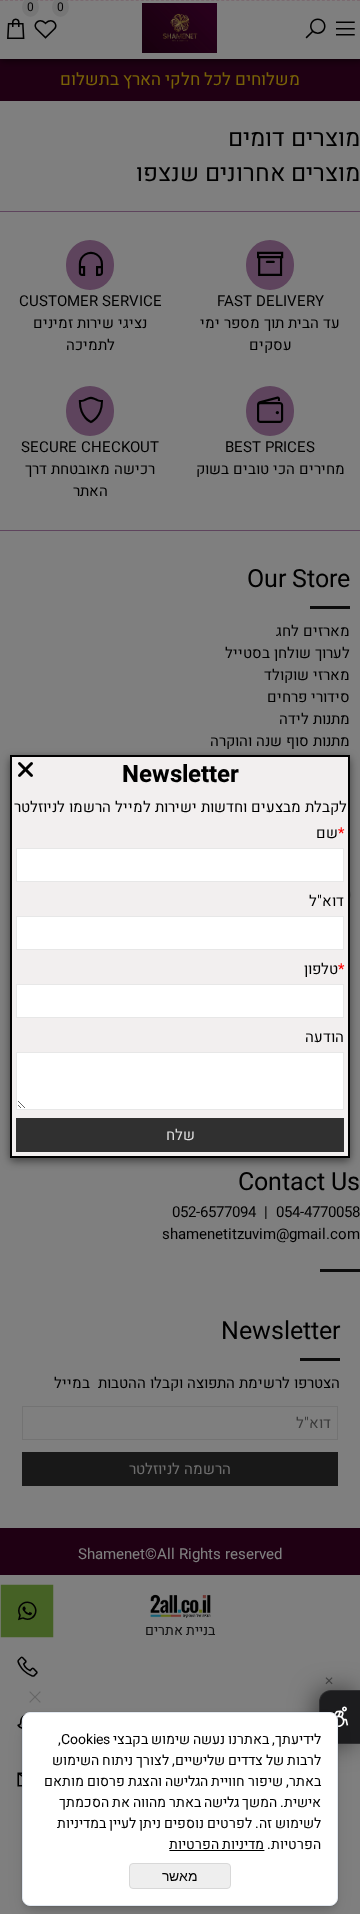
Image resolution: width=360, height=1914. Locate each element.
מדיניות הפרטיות (216, 1844)
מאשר (180, 1876)
